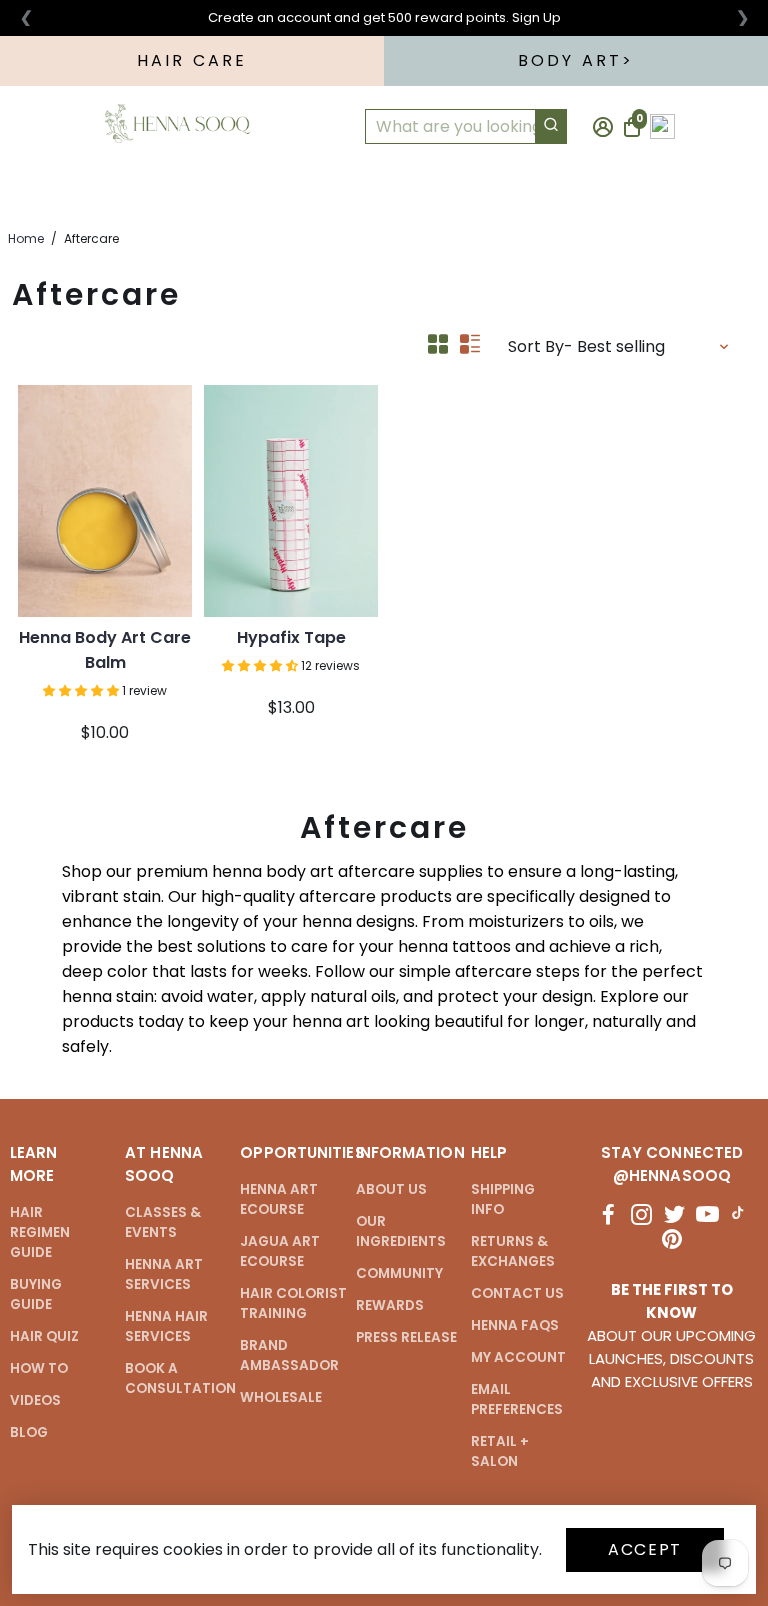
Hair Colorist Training (293, 1303)
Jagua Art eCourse (280, 1251)
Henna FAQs (515, 1325)
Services (391, 193)
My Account (518, 1357)
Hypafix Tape (291, 637)
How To (250, 193)
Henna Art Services (164, 1274)
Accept (645, 1549)
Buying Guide (36, 1294)
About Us (391, 1189)
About (525, 193)
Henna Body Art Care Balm (105, 650)
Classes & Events (163, 1222)
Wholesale (281, 1397)
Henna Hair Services (166, 1326)
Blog (29, 1432)
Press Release (406, 1337)
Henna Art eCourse (279, 1199)
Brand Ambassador (289, 1355)
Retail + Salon (500, 1451)
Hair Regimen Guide (40, 1232)
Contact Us (517, 1293)
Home (26, 238)
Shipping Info (503, 1199)
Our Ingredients (401, 1231)
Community (399, 1273)
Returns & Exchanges (513, 1251)
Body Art (570, 60)
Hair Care (192, 60)
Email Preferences (517, 1399)
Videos (35, 1400)
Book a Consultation (180, 1378)
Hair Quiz (44, 1336)
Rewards (390, 1305)
